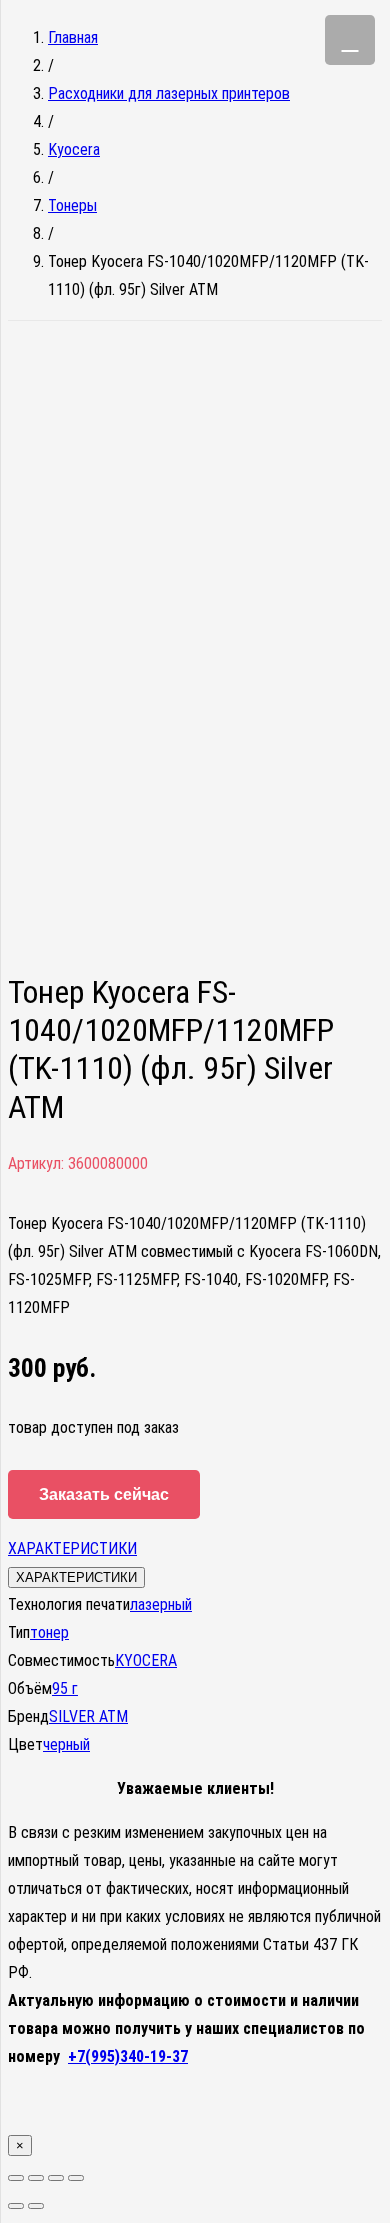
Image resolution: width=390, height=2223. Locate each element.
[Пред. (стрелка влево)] (16, 2206)
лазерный (161, 1604)
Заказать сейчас (104, 1494)
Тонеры (72, 205)
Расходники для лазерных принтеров (169, 93)
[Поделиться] (36, 2178)
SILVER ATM (88, 1716)
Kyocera (74, 149)
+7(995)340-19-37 (128, 2056)
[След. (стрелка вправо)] (36, 2206)
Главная (73, 37)
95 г (65, 1688)
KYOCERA (146, 1660)
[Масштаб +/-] (76, 2178)
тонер (49, 1632)
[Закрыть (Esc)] (16, 2178)
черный (66, 1744)
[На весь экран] (56, 2178)
